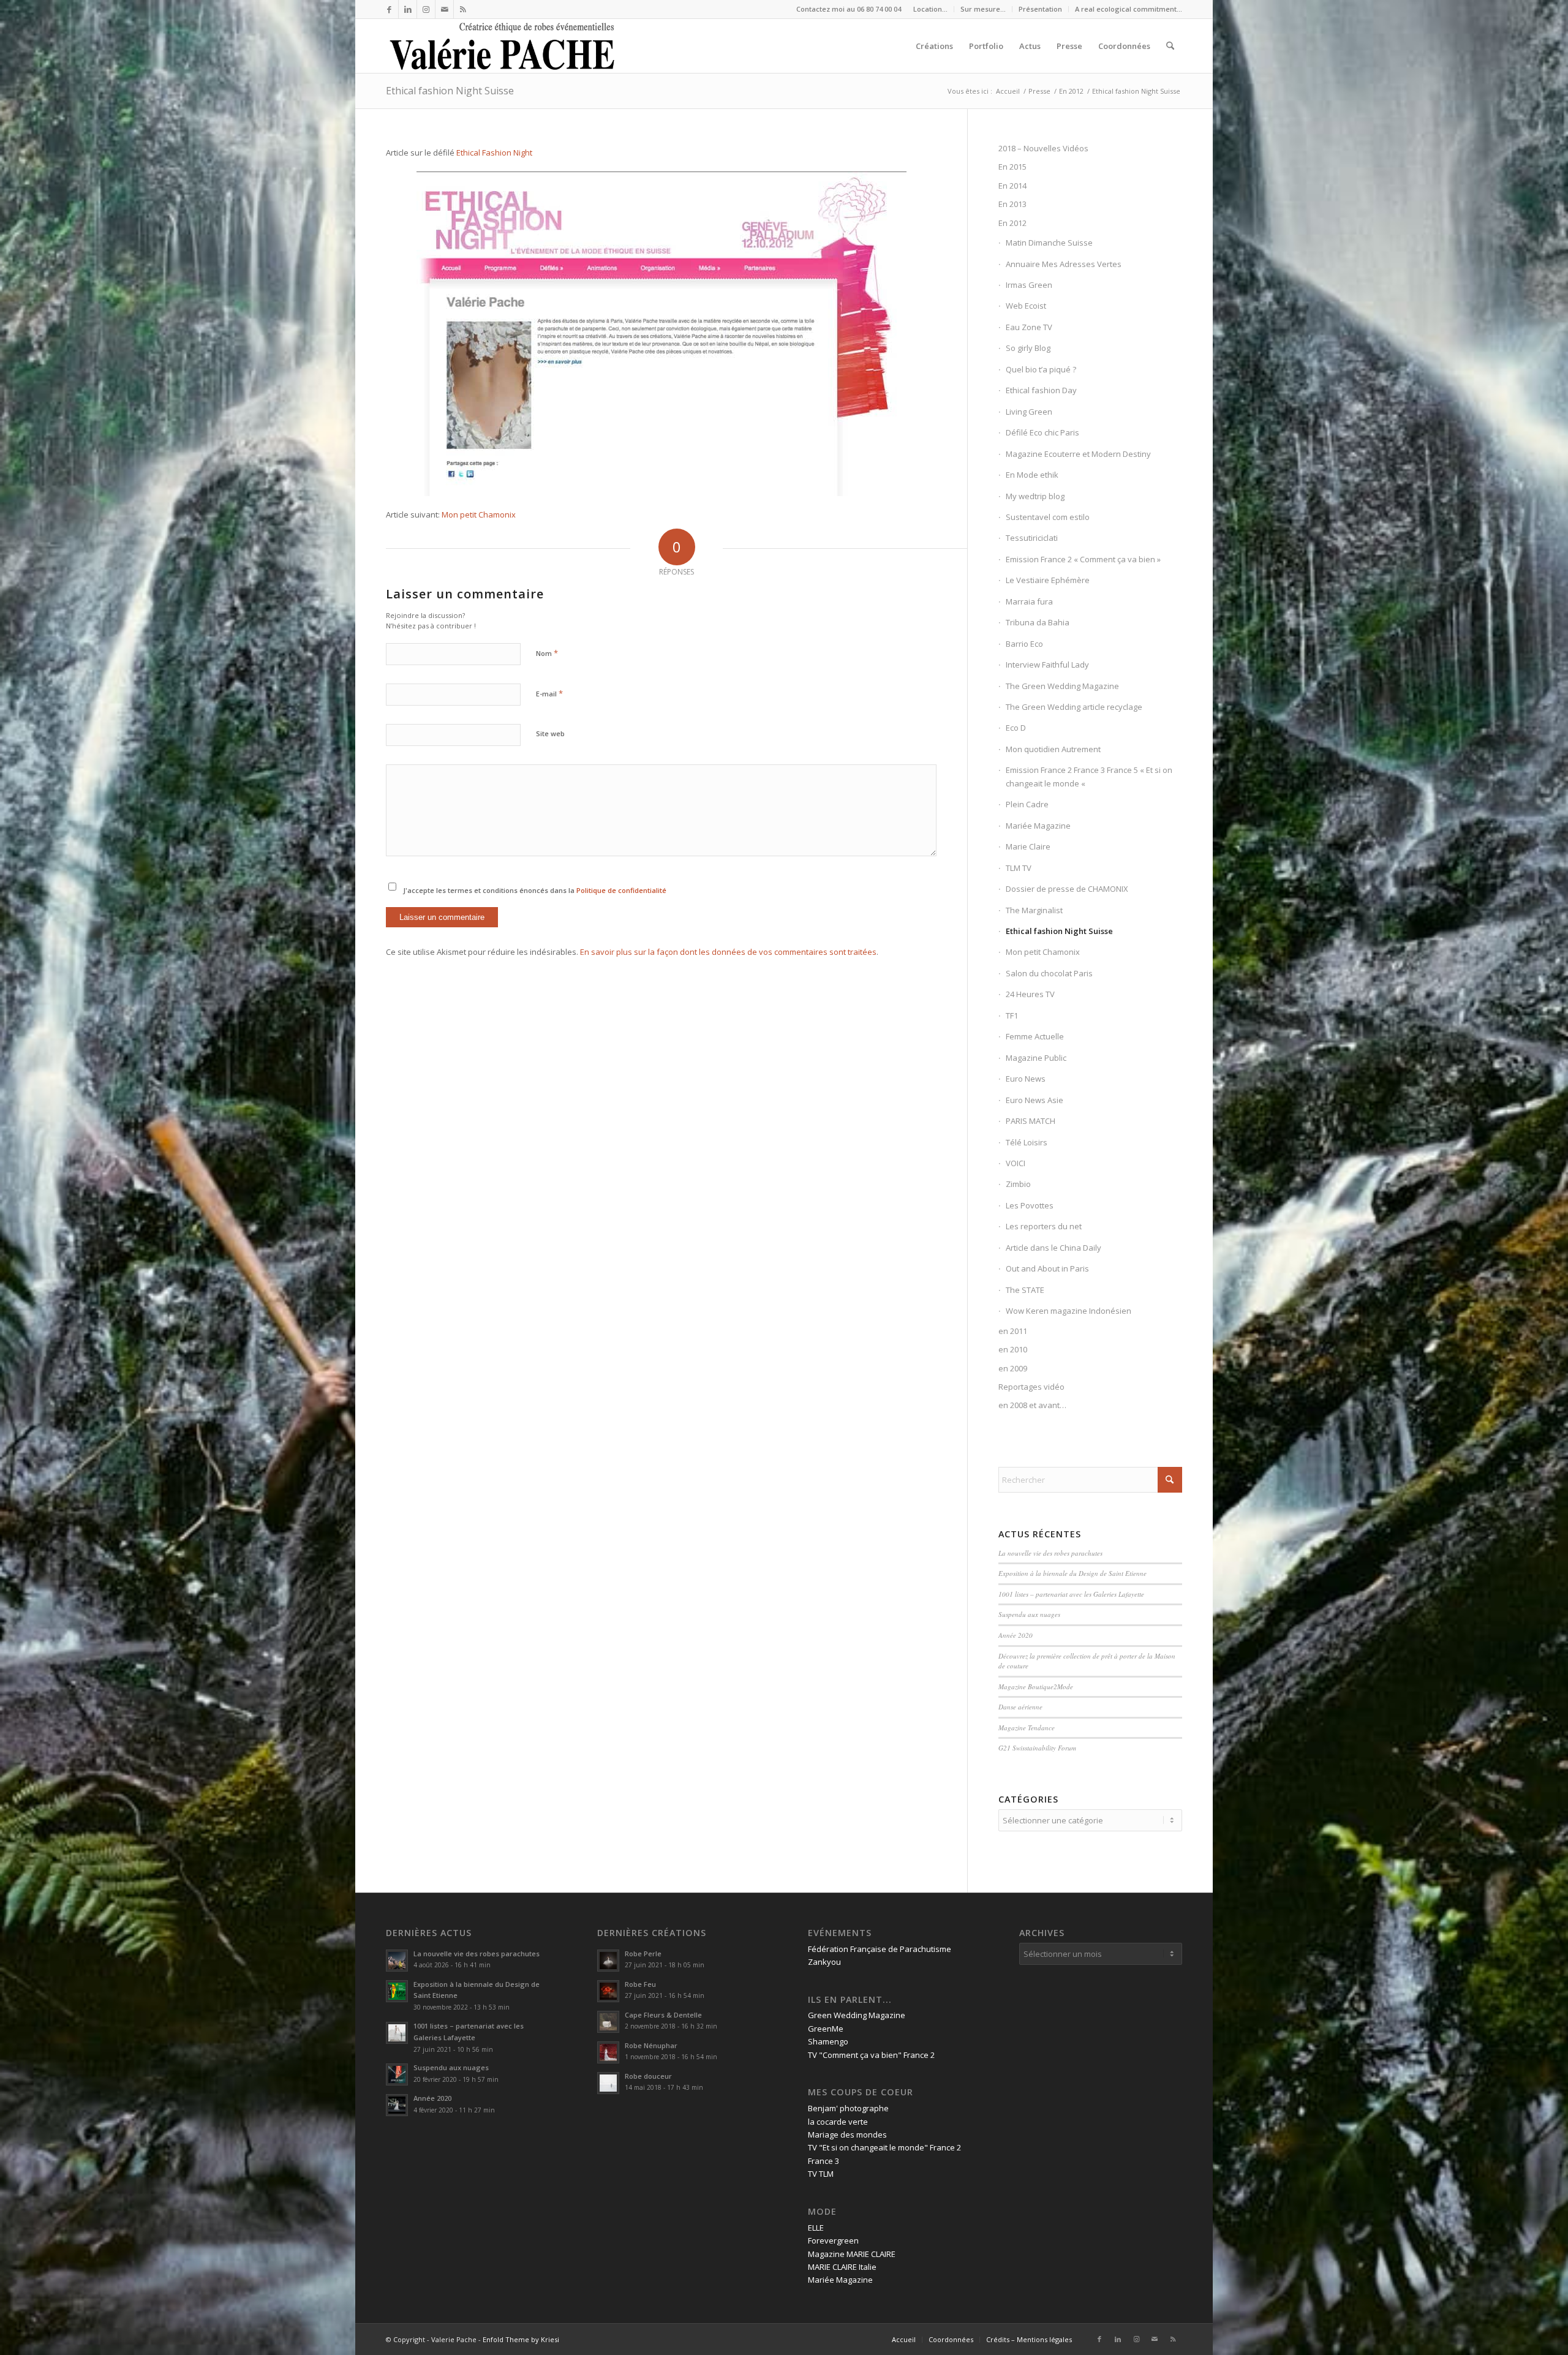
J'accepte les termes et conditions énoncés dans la (535, 890)
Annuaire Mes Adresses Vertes (1064, 264)
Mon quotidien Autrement (1053, 749)
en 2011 (1013, 1331)
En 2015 (1012, 167)
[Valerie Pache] (503, 46)
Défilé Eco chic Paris (1042, 432)
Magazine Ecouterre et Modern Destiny (1078, 454)
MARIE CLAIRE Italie (842, 2267)
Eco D (1016, 728)
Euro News (1026, 1079)
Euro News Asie (1035, 1100)
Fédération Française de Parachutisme (880, 1949)
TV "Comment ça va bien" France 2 (871, 2055)
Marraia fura (1029, 601)
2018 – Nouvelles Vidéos (1043, 148)
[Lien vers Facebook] (389, 9)
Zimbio (1018, 1184)
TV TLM (821, 2174)
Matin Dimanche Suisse (1049, 243)
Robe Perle (643, 1954)
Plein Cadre (1027, 804)
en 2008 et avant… (1032, 1405)
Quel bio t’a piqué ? (1041, 369)
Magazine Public (1036, 1058)
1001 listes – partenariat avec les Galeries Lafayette (1071, 1594)
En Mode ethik (1032, 475)
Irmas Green (1029, 285)
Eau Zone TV (1029, 327)
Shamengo (828, 2041)
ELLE (816, 2228)
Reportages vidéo (1031, 1387)
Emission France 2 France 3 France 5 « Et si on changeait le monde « (1089, 776)
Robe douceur (648, 2076)
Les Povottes (1030, 1205)
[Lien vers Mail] (444, 9)
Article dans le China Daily (1053, 1248)
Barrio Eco (1024, 644)
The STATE (1025, 1290)
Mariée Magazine (1038, 826)
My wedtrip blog (1035, 496)
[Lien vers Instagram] (426, 9)
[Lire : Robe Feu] (608, 1991)
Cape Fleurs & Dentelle (663, 2015)
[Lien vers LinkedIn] (408, 9)
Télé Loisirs (1027, 1142)
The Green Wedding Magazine (1062, 686)
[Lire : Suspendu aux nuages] (397, 2074)
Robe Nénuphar (651, 2045)
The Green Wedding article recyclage (1074, 707)
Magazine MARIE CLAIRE (852, 2254)
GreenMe (826, 2029)
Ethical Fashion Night (494, 153)
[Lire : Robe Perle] (608, 1961)
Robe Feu (640, 1984)
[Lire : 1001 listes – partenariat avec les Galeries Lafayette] (397, 2033)
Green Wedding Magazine (857, 2015)
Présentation (1040, 9)
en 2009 (1013, 1368)
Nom (547, 653)
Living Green (1029, 412)
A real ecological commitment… (1129, 9)
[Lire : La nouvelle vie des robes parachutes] (397, 1961)
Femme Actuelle (1035, 1036)
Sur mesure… (983, 9)
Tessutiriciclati (1032, 538)
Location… (930, 9)
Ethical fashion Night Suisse (450, 91)
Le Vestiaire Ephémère (1048, 580)
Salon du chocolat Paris (1049, 973)
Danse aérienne (1020, 1707)
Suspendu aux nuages (1029, 1614)
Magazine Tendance (1027, 1728)
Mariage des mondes (847, 2135)
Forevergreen (833, 2240)
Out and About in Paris (1047, 1268)
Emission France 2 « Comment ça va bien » (1083, 559)
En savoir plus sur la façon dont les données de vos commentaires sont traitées (728, 952)
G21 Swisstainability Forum (1037, 1748)
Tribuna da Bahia (1038, 622)
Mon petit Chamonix (479, 514)
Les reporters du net (1044, 1226)
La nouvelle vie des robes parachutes (1050, 1553)
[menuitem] (931, 9)
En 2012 (1012, 223)
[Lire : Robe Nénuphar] (608, 2052)
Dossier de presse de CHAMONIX (1067, 889)
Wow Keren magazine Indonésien (1069, 1311)
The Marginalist (1034, 910)
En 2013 (1012, 204)
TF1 (1012, 1015)
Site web (550, 733)
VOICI (1016, 1163)
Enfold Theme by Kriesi (521, 2339)
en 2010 (1013, 1349)
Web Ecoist (1026, 306)
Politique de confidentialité (621, 890)
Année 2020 (1016, 1635)
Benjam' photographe (848, 2108)
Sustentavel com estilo (1048, 517)
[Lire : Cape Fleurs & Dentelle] (608, 2022)
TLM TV (1019, 868)
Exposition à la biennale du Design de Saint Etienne (1074, 1573)
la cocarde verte (838, 2122)
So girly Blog (1028, 348)
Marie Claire (1028, 846)
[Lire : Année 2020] (397, 2105)
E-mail (549, 693)
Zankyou (824, 1962)
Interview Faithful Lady (1047, 665)
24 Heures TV (1030, 994)
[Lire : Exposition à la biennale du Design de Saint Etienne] (397, 1991)
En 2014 (1012, 186)
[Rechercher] (1170, 46)
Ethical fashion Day (1041, 390)
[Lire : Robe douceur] (608, 2083)
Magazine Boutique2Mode (1036, 1686)
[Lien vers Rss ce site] (463, 9)
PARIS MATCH (1031, 1121)
